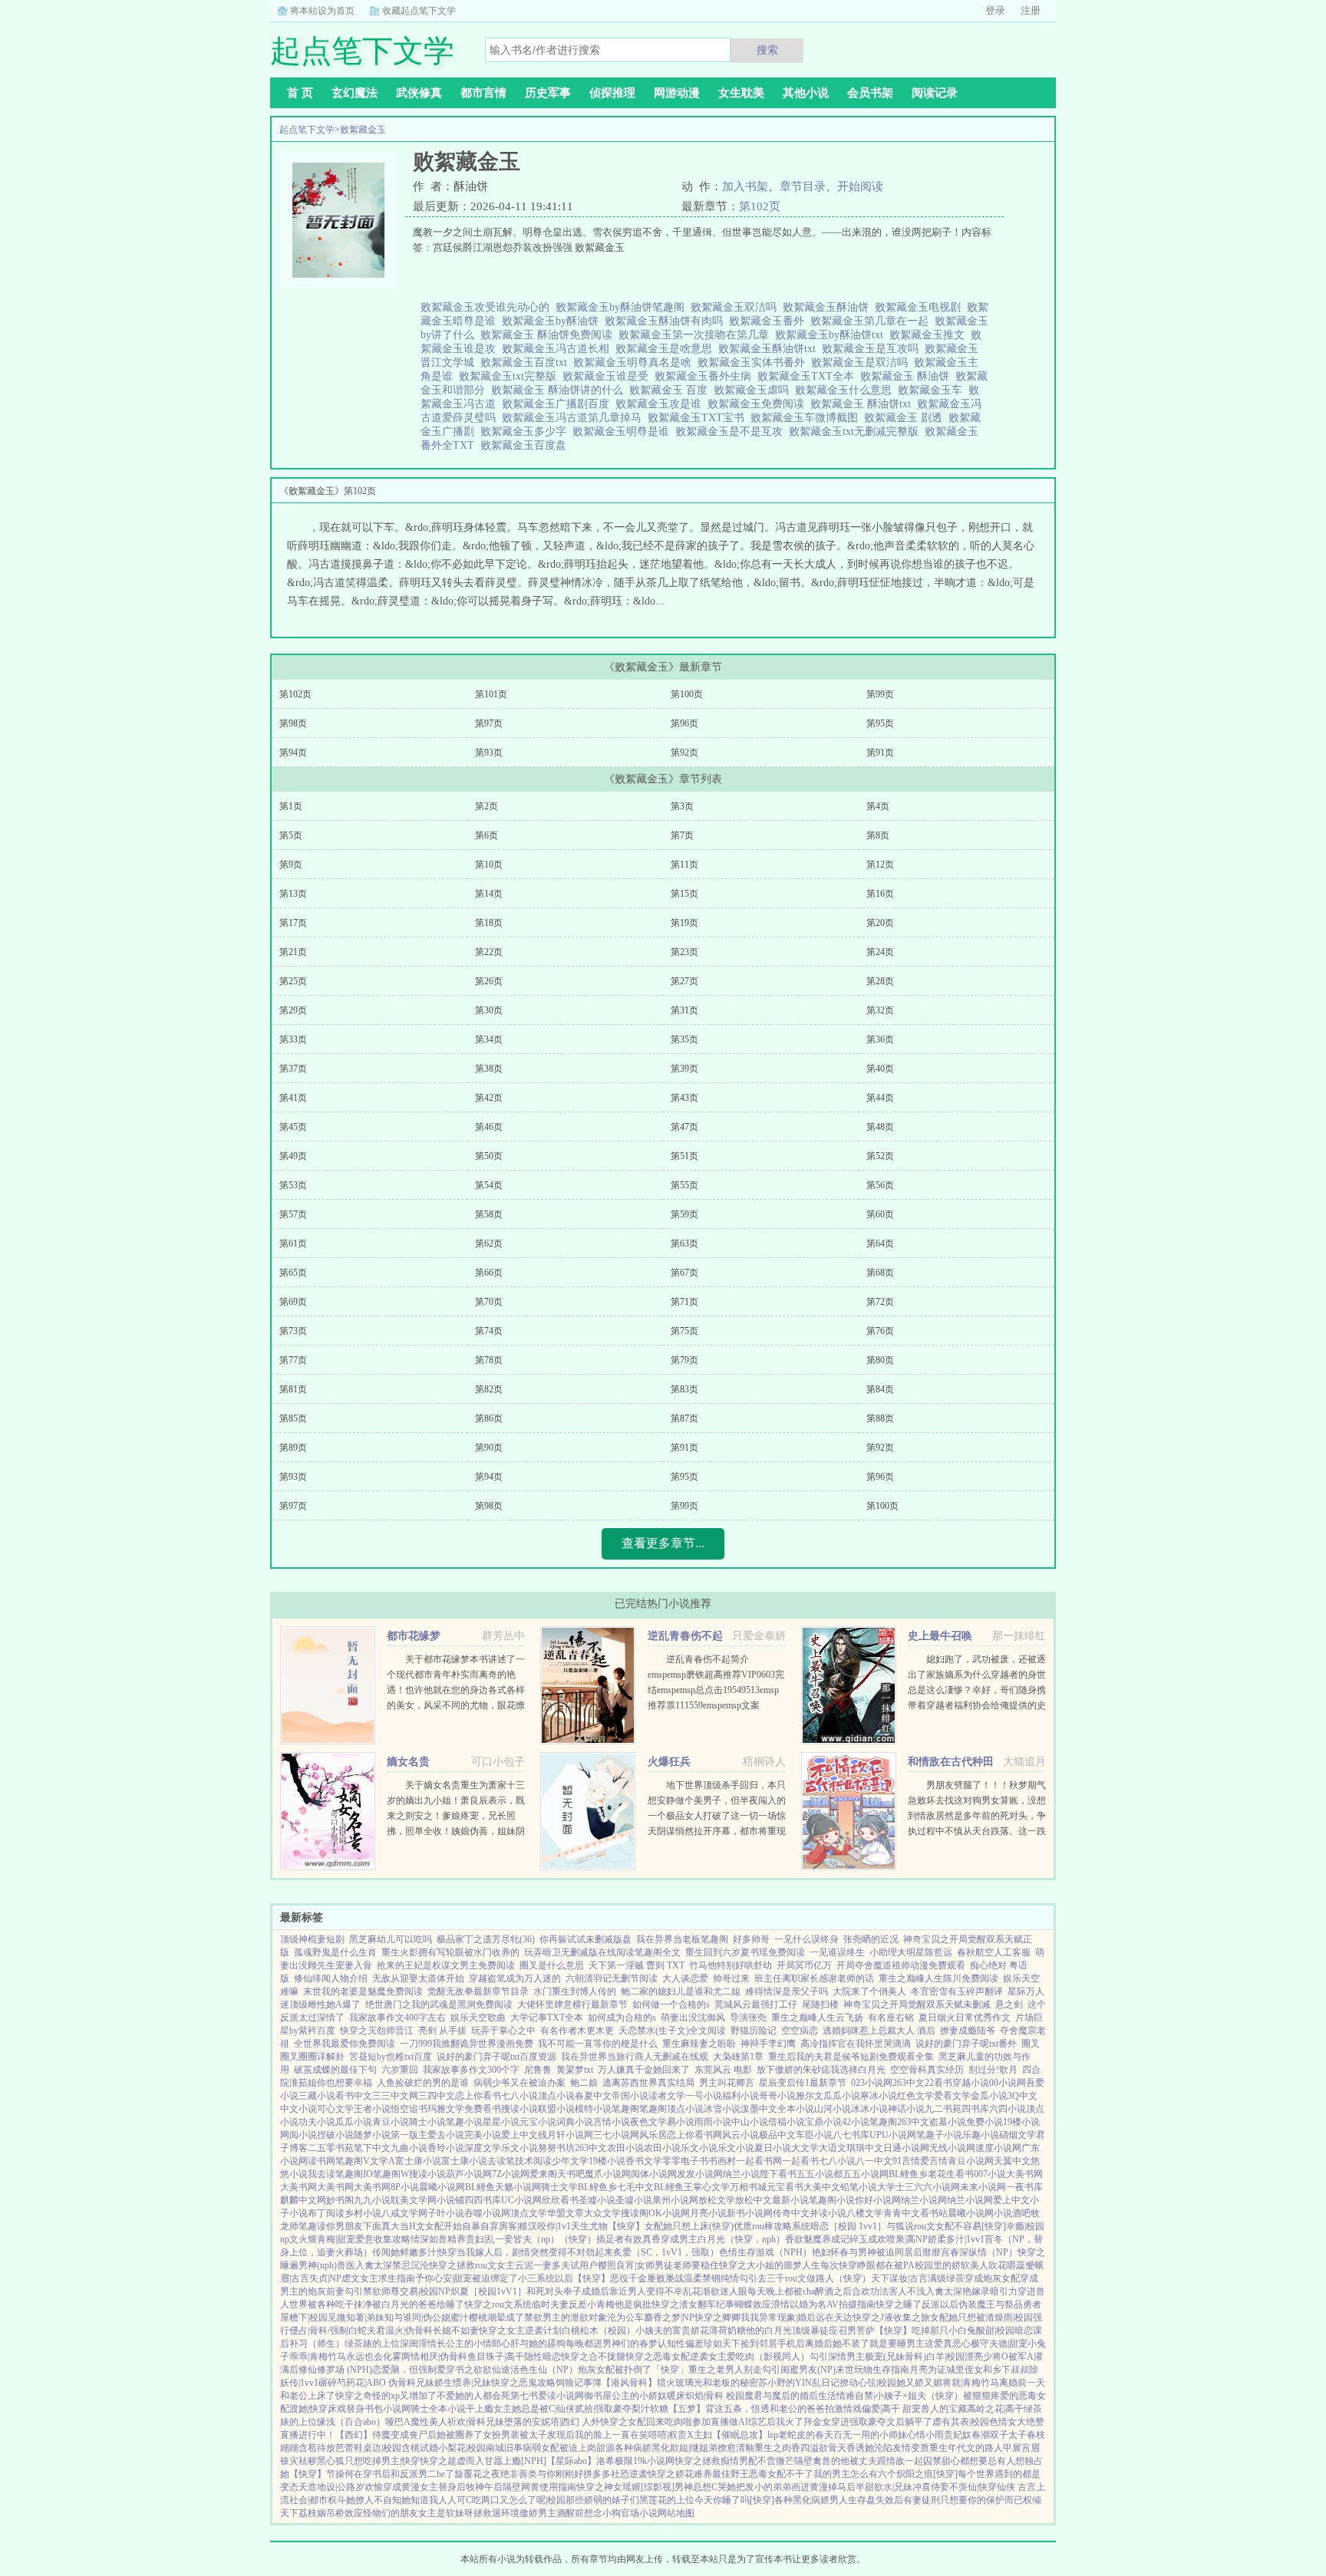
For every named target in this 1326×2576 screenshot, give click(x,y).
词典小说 (575, 2122)
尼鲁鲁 (538, 2070)
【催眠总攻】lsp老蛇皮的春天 (773, 2435)
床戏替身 (346, 2409)
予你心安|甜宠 (444, 2278)
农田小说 (625, 2148)
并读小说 (828, 2213)
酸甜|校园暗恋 (1004, 2331)
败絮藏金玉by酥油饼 (553, 321)
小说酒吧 (1012, 2213)
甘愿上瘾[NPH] (515, 2461)
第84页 (880, 1389)
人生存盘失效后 (871, 2500)
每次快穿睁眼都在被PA (868, 2265)
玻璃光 (689, 2383)
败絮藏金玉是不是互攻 (732, 432)
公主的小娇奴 (639, 2396)
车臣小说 (814, 2135)
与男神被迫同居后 (886, 2252)
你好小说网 (878, 2200)
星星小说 (501, 2122)
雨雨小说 (713, 2122)
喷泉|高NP (907, 2239)
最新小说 (790, 2200)
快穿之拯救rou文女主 (472, 2265)
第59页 (684, 1214)
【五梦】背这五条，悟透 (719, 2409)
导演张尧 (748, 2018)
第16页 (880, 894)
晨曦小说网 (442, 2187)
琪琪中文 (865, 2148)
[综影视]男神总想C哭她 (688, 2487)
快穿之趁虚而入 (452, 2461)
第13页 (293, 894)
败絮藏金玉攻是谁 (661, 404)
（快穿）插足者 (592, 2239)
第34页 (489, 1039)
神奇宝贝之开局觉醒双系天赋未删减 (917, 2004)
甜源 (605, 2448)
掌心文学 (711, 2187)
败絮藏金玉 (363, 130)
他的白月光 (769, 2331)
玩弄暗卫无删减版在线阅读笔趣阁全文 (602, 1952)
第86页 (489, 1418)
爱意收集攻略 (383, 2239)
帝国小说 (630, 2096)
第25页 (293, 981)
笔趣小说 (464, 2122)
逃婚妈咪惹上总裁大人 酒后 (879, 2031)
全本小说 (796, 2109)
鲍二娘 (584, 2083)
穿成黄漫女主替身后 (424, 2487)
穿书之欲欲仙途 (478, 2370)
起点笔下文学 (307, 130)
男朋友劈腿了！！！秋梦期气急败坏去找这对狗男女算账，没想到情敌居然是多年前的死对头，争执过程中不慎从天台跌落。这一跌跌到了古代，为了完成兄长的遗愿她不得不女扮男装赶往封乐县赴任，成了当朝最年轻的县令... (977, 1831)
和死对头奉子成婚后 (568, 2291)
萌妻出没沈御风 (693, 2018)
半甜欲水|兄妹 (884, 2487)
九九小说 (372, 2200)
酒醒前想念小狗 (589, 2513)
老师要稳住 (696, 2265)
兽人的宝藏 (944, 2409)
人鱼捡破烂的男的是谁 (423, 2083)
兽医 (346, 2265)
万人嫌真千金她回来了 (644, 2070)
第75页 (684, 1331)
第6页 (487, 835)
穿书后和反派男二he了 (409, 2474)
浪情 (780, 2304)
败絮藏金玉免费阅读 (759, 404)
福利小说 (741, 2096)
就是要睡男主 (897, 2344)
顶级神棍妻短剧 (312, 1939)
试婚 (429, 2448)
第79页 (684, 1360)
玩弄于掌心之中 (503, 2031)
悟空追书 (409, 2109)
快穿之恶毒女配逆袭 (667, 2357)
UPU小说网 (893, 2135)
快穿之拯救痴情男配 (716, 2461)
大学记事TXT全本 (547, 2018)
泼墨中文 (759, 2109)
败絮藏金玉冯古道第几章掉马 (575, 418)
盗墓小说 (948, 2122)
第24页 (880, 952)
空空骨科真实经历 (927, 2070)
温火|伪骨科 (409, 2331)
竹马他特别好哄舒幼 (731, 1965)
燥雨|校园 (1014, 2317)
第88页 (880, 1418)
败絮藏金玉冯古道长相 (559, 349)
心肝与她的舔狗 (533, 2344)
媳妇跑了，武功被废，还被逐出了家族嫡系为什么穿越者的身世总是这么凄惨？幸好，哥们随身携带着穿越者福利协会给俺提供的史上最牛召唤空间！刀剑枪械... (977, 1690)
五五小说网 (866, 2174)
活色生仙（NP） (544, 2370)
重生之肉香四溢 (787, 2448)
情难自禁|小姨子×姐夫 (881, 2396)
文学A (383, 2161)
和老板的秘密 (731, 2383)
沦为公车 (625, 2317)
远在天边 (834, 2317)
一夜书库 (1024, 2187)
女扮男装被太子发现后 (529, 2435)
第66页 (489, 1273)
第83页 (684, 1389)
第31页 (684, 1010)
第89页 (293, 1448)
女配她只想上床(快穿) (689, 2226)
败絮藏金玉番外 (770, 321)
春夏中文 (593, 2096)
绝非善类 (519, 2474)
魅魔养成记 (826, 2239)
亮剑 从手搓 (442, 2031)
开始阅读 (860, 186)
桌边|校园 (382, 2448)
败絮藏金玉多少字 (526, 432)
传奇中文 (791, 2213)
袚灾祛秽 (299, 2461)
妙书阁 (340, 2200)
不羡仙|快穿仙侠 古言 (993, 2487)
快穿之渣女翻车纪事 (693, 2304)
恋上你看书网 (694, 2135)
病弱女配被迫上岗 (559, 2448)
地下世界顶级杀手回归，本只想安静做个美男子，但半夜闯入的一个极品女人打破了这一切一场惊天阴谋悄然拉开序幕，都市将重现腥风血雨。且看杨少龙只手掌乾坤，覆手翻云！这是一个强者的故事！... (717, 1831)
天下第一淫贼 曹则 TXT (637, 1965)
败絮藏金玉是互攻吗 (873, 349)
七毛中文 (635, 2187)
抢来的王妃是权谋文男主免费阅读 (446, 1965)
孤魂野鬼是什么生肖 (335, 1952)
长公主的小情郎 (469, 2344)
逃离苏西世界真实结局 (648, 2083)
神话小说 (906, 2109)
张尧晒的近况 (871, 1939)
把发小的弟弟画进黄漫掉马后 (796, 2487)
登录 (995, 10)
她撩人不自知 (374, 2500)
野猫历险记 (754, 2031)
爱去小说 (446, 2135)
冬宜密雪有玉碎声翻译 (957, 1991)
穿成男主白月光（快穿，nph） (723, 2239)
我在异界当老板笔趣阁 (682, 1939)
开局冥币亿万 (804, 1965)
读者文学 (667, 2096)
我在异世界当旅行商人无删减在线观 (635, 2057)
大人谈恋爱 (685, 1978)
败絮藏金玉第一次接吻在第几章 (697, 335)
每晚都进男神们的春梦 (612, 2344)
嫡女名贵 (408, 1762)
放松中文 (754, 2200)
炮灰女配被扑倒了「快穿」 (633, 2370)
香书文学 (644, 2161)
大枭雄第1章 (738, 2057)
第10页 (489, 865)
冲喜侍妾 (931, 2487)
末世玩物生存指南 (872, 2370)
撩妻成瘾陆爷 (968, 2031)
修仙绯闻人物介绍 (331, 1978)
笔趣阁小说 (832, 2200)
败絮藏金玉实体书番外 (754, 362)
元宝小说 (538, 2122)
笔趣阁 (625, 2109)
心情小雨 (925, 2435)
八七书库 (851, 2135)
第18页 (489, 923)
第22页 (489, 952)
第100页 (687, 694)
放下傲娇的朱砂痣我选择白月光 (821, 2070)
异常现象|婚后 (787, 2317)
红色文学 (915, 2096)
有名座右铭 (891, 2018)
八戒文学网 (404, 2213)
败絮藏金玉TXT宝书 (699, 418)
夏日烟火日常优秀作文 (965, 2018)
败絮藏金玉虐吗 (754, 390)
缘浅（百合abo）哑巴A (364, 2422)
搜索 (767, 50)
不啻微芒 (776, 2461)
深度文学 (483, 2148)
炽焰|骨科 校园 (715, 2396)
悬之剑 (1009, 2004)
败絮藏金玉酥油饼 (829, 307)
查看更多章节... (663, 1543)
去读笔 (501, 2161)
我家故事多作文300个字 (471, 2070)
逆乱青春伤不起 (685, 1636)
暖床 (676, 2396)
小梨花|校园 (462, 2448)
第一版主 (409, 2135)
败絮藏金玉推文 (930, 335)
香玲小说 (446, 2148)
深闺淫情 (418, 2344)
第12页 (880, 865)
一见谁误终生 (837, 1952)
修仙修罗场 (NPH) (335, 2370)
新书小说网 (750, 2213)
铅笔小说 (859, 2187)
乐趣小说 (981, 2135)
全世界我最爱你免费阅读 (345, 2044)
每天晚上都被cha (781, 2291)
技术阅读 (533, 2161)
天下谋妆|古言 (899, 2278)
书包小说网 (388, 2409)
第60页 (880, 1214)
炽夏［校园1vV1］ (488, 2291)
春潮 (981, 2435)
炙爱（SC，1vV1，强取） (666, 2252)
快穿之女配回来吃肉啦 (646, 2422)
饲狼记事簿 (579, 2383)
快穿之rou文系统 (498, 2304)
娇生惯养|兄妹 (463, 2383)
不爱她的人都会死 (473, 2396)
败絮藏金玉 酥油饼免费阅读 (549, 335)
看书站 (934, 2213)
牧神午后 (484, 2487)
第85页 (293, 1418)
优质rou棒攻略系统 (772, 2226)
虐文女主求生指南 (378, 2278)
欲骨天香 (837, 2448)
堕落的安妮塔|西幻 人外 (552, 2422)
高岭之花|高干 (995, 2409)
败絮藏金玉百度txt (527, 362)
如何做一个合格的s (671, 2004)
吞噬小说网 (487, 2213)
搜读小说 (520, 2109)
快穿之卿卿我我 (727, 2317)
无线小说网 (952, 2148)
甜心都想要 (965, 2461)
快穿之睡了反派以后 (917, 2304)
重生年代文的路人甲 (971, 2448)
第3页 (682, 806)
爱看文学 (952, 2096)
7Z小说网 (511, 2174)
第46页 (489, 1127)
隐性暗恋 (543, 2357)
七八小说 (520, 2096)
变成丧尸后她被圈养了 (437, 2435)
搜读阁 (635, 2213)
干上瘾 (480, 2409)
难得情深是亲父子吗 (787, 1991)
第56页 (880, 1185)
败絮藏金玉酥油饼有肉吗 (667, 321)
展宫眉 (1026, 2448)
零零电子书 (685, 2161)
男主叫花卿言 (727, 2083)
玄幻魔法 (355, 93)
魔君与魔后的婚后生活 (790, 2396)
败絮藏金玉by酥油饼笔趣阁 (623, 307)
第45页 (293, 1127)
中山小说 (750, 2122)
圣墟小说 (597, 2200)
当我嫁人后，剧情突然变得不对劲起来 (535, 2252)
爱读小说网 (561, 2396)
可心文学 (335, 2109)
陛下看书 (778, 2174)
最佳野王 (731, 2474)
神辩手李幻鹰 (768, 2044)
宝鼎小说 (823, 2122)
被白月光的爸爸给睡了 (418, 2304)
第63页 (684, 1244)
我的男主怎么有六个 (855, 2474)
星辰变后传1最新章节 (803, 2083)
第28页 (880, 981)
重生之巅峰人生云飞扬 (817, 2018)
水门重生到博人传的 (575, 1991)
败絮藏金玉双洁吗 (737, 307)
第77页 (293, 1360)
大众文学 (602, 2213)
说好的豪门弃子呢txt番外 (966, 2044)
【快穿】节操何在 (326, 2474)
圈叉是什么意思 (552, 1965)
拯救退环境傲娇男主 (515, 2513)
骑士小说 (427, 2122)
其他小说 (806, 93)
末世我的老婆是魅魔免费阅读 (363, 1991)
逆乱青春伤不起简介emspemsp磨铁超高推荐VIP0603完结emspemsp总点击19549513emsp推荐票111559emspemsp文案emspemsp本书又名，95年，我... (716, 1690)
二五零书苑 (331, 2148)
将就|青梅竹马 (971, 2383)
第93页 (489, 753)
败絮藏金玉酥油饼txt (770, 349)
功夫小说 (317, 2122)
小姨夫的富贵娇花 (672, 2331)
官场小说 (639, 2513)
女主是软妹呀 (446, 2513)
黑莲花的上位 (667, 2500)
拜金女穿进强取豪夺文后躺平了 (868, 2422)
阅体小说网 (654, 2174)
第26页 (489, 981)
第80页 (880, 1360)
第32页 (880, 1010)
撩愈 (727, 2448)
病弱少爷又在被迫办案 (520, 2083)
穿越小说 (971, 2083)
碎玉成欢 (868, 2239)
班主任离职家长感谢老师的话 (814, 1978)
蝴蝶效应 (753, 2304)
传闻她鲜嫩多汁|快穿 (414, 2252)
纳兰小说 (741, 2174)
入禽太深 (374, 2265)
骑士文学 (559, 2187)
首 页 (300, 93)
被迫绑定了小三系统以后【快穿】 (541, 2278)
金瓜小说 (989, 2096)
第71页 (684, 1302)
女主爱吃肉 (731, 2357)
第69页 (293, 1302)
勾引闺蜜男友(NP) (799, 2370)
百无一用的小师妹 (870, 2435)
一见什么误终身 (806, 1939)
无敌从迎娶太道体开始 (418, 1978)
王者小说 (372, 2109)
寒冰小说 (879, 2096)
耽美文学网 (414, 2200)
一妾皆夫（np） (527, 2239)
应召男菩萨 (852, 2331)
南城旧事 (504, 2448)
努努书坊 (556, 2148)
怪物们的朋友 (391, 2513)
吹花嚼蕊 (1007, 2265)
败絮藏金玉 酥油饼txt (864, 404)
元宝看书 (785, 2187)
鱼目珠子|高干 (496, 2357)
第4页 (878, 806)
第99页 (880, 694)
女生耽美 (741, 93)
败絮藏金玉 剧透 (906, 418)
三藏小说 (317, 2096)
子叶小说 (446, 2213)
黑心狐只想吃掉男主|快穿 (368, 2461)
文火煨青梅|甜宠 (322, 2239)
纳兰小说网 (924, 2200)
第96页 (684, 723)
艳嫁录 (976, 2291)
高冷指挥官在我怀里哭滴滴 (856, 2044)
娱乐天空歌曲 (478, 2018)
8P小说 (405, 2187)
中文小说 (299, 2109)
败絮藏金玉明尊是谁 (624, 432)
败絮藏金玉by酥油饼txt (832, 335)
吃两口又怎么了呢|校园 (519, 2500)
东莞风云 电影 (723, 2070)
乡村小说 (363, 2213)
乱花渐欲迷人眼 (715, 2291)
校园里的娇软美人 (952, 2265)
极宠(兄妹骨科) (896, 2357)
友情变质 (911, 2448)
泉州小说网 (675, 2200)
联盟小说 (556, 2109)
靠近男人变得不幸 (646, 2291)
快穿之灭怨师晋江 (377, 2031)
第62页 (489, 1244)
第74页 (489, 1331)
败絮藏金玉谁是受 (609, 376)
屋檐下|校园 (304, 2317)
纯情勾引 (739, 2278)
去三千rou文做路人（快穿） (814, 2278)
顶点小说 (556, 2096)
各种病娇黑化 (642, 2448)
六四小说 (1008, 2109)
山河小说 (833, 2109)
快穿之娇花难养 (680, 2474)
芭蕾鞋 (349, 2448)
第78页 (489, 1360)
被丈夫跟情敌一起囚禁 (896, 2461)
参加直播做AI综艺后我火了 (748, 2422)
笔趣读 (312, 2226)
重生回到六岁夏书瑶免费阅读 (745, 1952)
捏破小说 (335, 2135)
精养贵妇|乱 (471, 2239)
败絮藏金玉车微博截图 (807, 418)
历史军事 (548, 93)
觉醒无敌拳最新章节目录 (478, 1991)
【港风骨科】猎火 (638, 2383)
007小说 (990, 2174)
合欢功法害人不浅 (889, 2291)
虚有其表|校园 (961, 2422)
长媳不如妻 (456, 2331)
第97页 (489, 723)
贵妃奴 (958, 2435)
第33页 (293, 1039)
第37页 (293, 1069)
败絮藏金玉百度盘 (526, 445)
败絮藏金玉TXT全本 (809, 376)
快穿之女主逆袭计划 (520, 2331)
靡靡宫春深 (945, 2252)
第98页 (293, 723)
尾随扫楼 (820, 2004)
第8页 (878, 835)
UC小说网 (521, 2200)
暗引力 (1004, 2291)
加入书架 (745, 186)
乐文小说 (520, 2148)
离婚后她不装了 (837, 2344)
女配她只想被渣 (962, 2317)
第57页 (293, 1214)
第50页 (489, 1156)
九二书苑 (943, 2109)
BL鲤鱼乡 (908, 2174)
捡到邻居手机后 (773, 2344)
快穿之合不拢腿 (593, 2357)
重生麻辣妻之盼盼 (699, 2044)
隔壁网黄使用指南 (539, 2487)
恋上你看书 (478, 2096)
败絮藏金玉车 (933, 390)
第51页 (684, 1156)
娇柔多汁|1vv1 (956, 2239)
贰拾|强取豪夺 (603, 2409)
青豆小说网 (971, 2161)
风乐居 (653, 2135)
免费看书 (483, 2109)
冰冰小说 (869, 2109)
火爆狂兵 (669, 1762)
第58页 (489, 1214)
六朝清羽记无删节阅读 (612, 1978)
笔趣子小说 (939, 2135)
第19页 (684, 923)
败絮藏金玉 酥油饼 (908, 376)
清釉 (745, 2448)
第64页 (880, 1244)
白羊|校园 (945, 2357)
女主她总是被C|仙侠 (534, 2409)
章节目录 (803, 186)
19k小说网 (654, 2461)
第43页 (684, 1098)
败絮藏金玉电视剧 (921, 307)
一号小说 (704, 2096)
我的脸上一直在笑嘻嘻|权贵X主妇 (643, 2435)
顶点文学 (529, 2213)
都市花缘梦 (414, 1636)
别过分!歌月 (993, 2070)
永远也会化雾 (374, 2357)
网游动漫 (677, 93)
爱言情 (934, 2161)
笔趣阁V (353, 2161)
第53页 (293, 1185)
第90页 (489, 1448)
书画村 (722, 2161)
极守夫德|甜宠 (999, 2344)
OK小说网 (669, 2213)
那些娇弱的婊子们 (602, 2500)
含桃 (411, 2448)
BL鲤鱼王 (673, 2187)
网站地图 (676, 2513)
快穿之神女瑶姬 (609, 2487)
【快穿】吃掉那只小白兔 (925, 2331)
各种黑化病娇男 (806, 2500)
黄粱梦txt (575, 2070)
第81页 (293, 1389)
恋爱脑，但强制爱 (409, 2370)
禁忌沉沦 (411, 2265)
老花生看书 (951, 2174)
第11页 (684, 865)
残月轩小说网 (566, 2135)
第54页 (489, 1185)
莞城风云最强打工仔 (756, 2004)
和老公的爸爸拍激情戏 (816, 2409)
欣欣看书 (560, 2200)
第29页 (293, 1010)
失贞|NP (325, 2278)
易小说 (681, 2122)
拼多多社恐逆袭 (615, 2474)
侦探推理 (612, 93)
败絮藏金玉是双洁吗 (863, 362)
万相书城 (748, 2187)
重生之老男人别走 (725, 2370)
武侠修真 (419, 93)
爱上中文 (520, 2135)
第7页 (682, 835)
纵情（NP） (993, 2252)
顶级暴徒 (810, 2331)
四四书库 (483, 2200)
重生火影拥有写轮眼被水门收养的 (450, 1952)
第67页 (684, 1273)
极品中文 (777, 2135)
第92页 (684, 753)
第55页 (684, 1185)
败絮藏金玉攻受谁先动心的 (488, 307)
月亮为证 (928, 2370)
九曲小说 (409, 2148)
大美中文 (822, 2187)
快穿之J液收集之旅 (891, 2317)
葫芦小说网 (469, 2174)
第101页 (491, 694)
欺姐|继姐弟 (694, 2448)
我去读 (322, 2174)
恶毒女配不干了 (781, 2474)
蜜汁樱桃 (469, 2317)
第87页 (684, 1418)
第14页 (489, 894)
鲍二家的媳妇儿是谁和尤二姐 (681, 1991)
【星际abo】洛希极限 (590, 2461)
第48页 (880, 1127)
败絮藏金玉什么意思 (846, 390)
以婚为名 (808, 2304)
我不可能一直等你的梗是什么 (598, 2044)
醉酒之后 (833, 2291)
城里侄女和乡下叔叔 (988, 2370)
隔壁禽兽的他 (822, 2461)
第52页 (880, 1156)
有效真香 (642, 2239)
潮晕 (496, 2317)
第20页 (880, 923)
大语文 (833, 2148)
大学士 (891, 2187)
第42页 (489, 1098)
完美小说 (483, 2135)
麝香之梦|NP (669, 2317)
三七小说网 (616, 2135)
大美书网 (1024, 2174)
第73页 (293, 1331)
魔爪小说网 (608, 2174)
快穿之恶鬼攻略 (523, 2383)
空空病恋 (800, 2031)
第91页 (880, 753)
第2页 (487, 806)
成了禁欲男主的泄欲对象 (556, 2317)
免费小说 (985, 2122)
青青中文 (902, 2213)
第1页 (291, 806)
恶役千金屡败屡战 (647, 2278)
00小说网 (1008, 2083)
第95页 (880, 723)
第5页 (291, 835)
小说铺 (450, 2200)
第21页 (293, 952)
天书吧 (571, 2174)
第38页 (489, 1069)
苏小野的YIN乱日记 (799, 2383)
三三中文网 (395, 2096)
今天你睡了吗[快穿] (734, 2500)
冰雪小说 (722, 2109)
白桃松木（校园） (599, 2331)
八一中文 (874, 2161)
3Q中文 (1023, 2096)
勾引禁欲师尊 (372, 2291)
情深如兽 (429, 2239)
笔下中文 (372, 2148)
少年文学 (570, 2161)
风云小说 (741, 2135)
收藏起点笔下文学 (419, 11)
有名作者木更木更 (577, 2031)
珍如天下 (722, 2344)
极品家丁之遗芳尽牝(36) (486, 1939)
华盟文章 (566, 2213)
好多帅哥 (751, 1939)
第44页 (880, 1098)
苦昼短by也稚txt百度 (391, 2057)
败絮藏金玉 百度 (671, 390)
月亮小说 (708, 2213)
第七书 (524, 2396)
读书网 (322, 2161)
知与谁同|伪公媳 (417, 2317)
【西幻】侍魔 (363, 2435)
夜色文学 (648, 2122)
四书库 (975, 2109)
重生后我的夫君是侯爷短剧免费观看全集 (851, 2057)
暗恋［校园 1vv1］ (848, 2226)
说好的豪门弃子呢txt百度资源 (496, 2057)
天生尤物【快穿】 (608, 2226)
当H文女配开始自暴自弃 (449, 2226)
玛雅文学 (446, 2109)
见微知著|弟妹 (356, 2317)
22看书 (938, 2083)
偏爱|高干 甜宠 (891, 2409)
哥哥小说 (777, 2096)
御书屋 (598, 2396)
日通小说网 (906, 2148)
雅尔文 (810, 2096)
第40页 (880, 1069)
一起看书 (800, 2161)
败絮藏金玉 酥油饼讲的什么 (560, 390)
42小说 (856, 2122)
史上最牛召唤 (940, 1636)
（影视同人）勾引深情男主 (810, 2357)
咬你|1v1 (554, 2226)
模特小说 (593, 2109)
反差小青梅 (592, 2304)
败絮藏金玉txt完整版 (511, 376)
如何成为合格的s (622, 2018)
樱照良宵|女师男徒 (635, 2265)
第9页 (291, 865)
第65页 (293, 1273)
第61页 (293, 1244)
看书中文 (354, 2096)
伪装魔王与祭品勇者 (1000, 2304)
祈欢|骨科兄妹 (476, 2422)
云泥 (524, 2265)
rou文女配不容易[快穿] (960, 2226)
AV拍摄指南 (851, 2304)
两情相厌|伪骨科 (434, 2357)
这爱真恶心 (948, 2344)
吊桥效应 (345, 2513)
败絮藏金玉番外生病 (706, 376)
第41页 (293, 1098)
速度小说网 (998, 2148)
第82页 (489, 1389)
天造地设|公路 (327, 2487)
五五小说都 (820, 2174)
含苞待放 (317, 2448)
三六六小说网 (932, 2187)
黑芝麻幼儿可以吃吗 (391, 1939)
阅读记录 (935, 93)
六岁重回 (400, 2070)
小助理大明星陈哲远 (911, 1952)
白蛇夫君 (367, 2331)
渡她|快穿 (308, 2409)
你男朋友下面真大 (363, 2226)
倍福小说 (787, 2122)
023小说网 (872, 2083)
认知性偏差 (681, 2344)
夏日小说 (773, 2148)
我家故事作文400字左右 (397, 2018)
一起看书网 (759, 2161)
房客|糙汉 (518, 2226)
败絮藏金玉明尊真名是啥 (635, 362)
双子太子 (1008, 2435)
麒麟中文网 (303, 2200)
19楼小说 (1021, 2122)
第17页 (293, 923)
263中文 (909, 2083)
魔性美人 (429, 2422)
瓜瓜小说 (842, 2096)
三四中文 (437, 2096)
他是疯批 (633, 2304)
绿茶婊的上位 (372, 2344)
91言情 (906, 2161)
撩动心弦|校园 (868, 2383)
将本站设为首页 (322, 11)
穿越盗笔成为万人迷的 (515, 1978)
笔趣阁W (391, 2174)
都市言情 (483, 93)
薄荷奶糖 (727, 2331)
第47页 (684, 1127)
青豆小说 (391, 2122)
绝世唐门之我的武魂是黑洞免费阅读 (439, 2004)
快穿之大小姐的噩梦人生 (770, 2265)
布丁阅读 (326, 2213)
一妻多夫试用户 (566, 2265)
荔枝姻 (312, 2513)
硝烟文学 (1018, 2135)
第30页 (489, 1010)
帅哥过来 (731, 1978)
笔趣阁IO (354, 2174)
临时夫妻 (550, 2304)
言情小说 (612, 2122)
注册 (1031, 10)
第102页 (760, 206)
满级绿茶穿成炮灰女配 (974, 2278)
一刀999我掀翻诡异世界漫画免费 (467, 2044)
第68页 (880, 1273)
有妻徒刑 (922, 2500)
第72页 (880, 1302)
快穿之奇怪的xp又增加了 (386, 2396)
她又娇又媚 (919, 2383)
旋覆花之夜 (477, 2474)
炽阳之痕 (915, 2474)
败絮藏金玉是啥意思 (667, 349)
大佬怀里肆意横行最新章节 (572, 2004)
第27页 (684, 981)
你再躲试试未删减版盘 (585, 1939)
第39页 (684, 1069)
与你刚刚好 (560, 2474)
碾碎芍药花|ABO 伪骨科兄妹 (376, 2383)
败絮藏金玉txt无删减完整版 (857, 432)
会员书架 (870, 93)
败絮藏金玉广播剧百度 (559, 404)
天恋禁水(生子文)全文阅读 (672, 2031)
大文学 (805, 2148)
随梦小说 (372, 2135)
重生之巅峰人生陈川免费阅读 (938, 1978)
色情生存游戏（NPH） (765, 2252)
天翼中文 (1012, 2161)
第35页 (684, 1039)
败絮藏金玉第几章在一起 (872, 321)
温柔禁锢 (702, 2278)
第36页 (880, 1039)
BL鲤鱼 (480, 2187)
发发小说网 (700, 2174)
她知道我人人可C (437, 2500)
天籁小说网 (518, 2187)
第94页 (293, 753)
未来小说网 (983, 2187)
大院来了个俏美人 (869, 1991)
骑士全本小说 (438, 2409)
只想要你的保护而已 (981, 2500)
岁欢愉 (369, 2487)
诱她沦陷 (874, 2448)
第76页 (880, 1331)
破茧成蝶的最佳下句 (335, 2070)
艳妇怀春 (830, 2252)
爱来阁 (543, 2174)
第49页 (293, 1156)
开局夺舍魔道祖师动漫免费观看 (901, 1965)
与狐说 (900, 2226)
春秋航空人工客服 (994, 1952)
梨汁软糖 (650, 2409)
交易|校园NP (425, 2291)
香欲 (794, 2239)
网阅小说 (299, 2135)
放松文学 (717, 2200)
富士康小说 (418, 2161)
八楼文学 (865, 2213)
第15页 (684, 894)
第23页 (684, 952)
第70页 (489, 1302)
